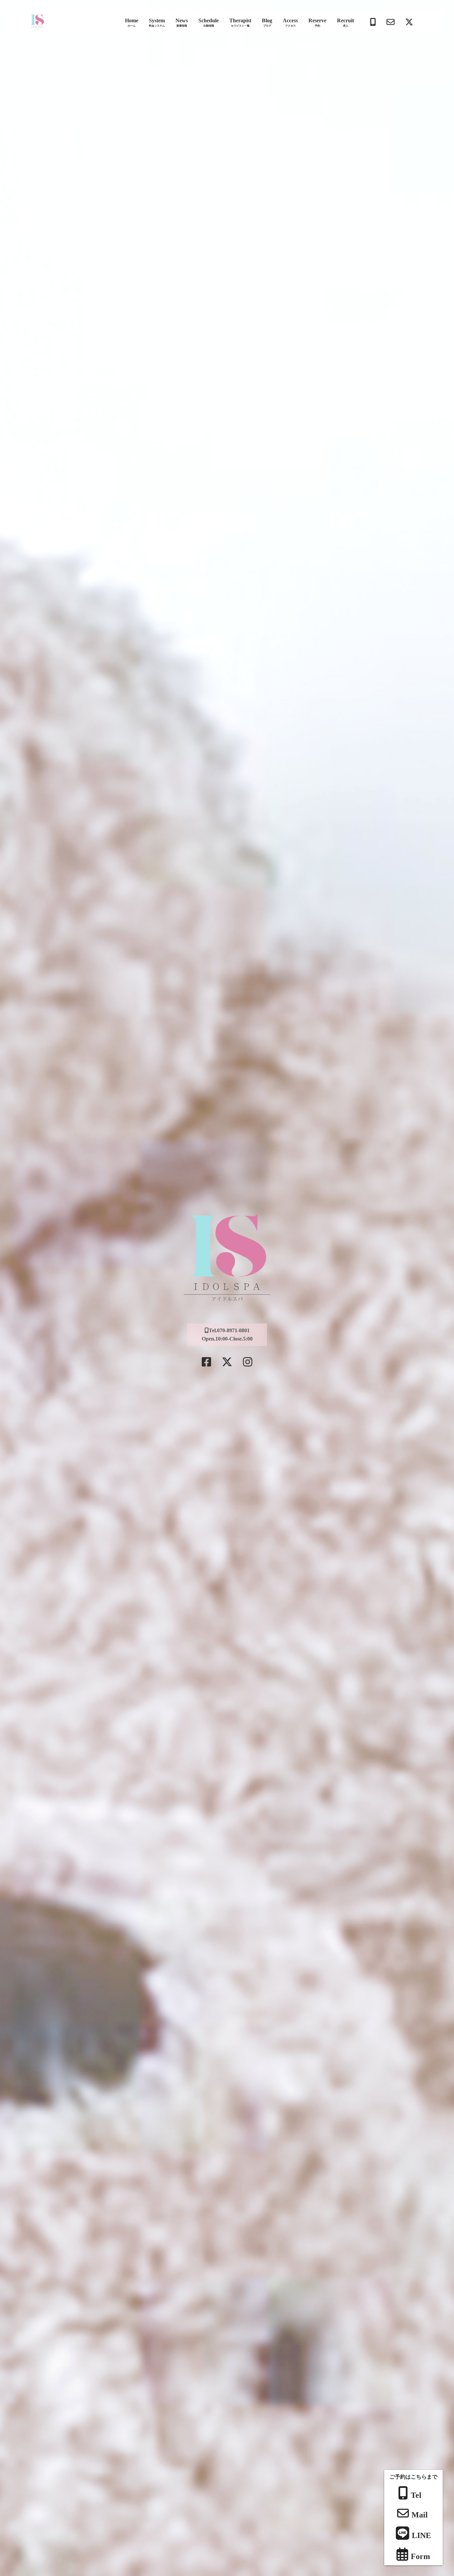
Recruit (345, 23)
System (157, 23)
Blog (267, 23)
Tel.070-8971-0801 (229, 1330)
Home (132, 23)
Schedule (209, 23)
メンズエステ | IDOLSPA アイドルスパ (37, 22)
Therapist (240, 23)
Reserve (317, 23)
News (182, 23)
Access (290, 23)
